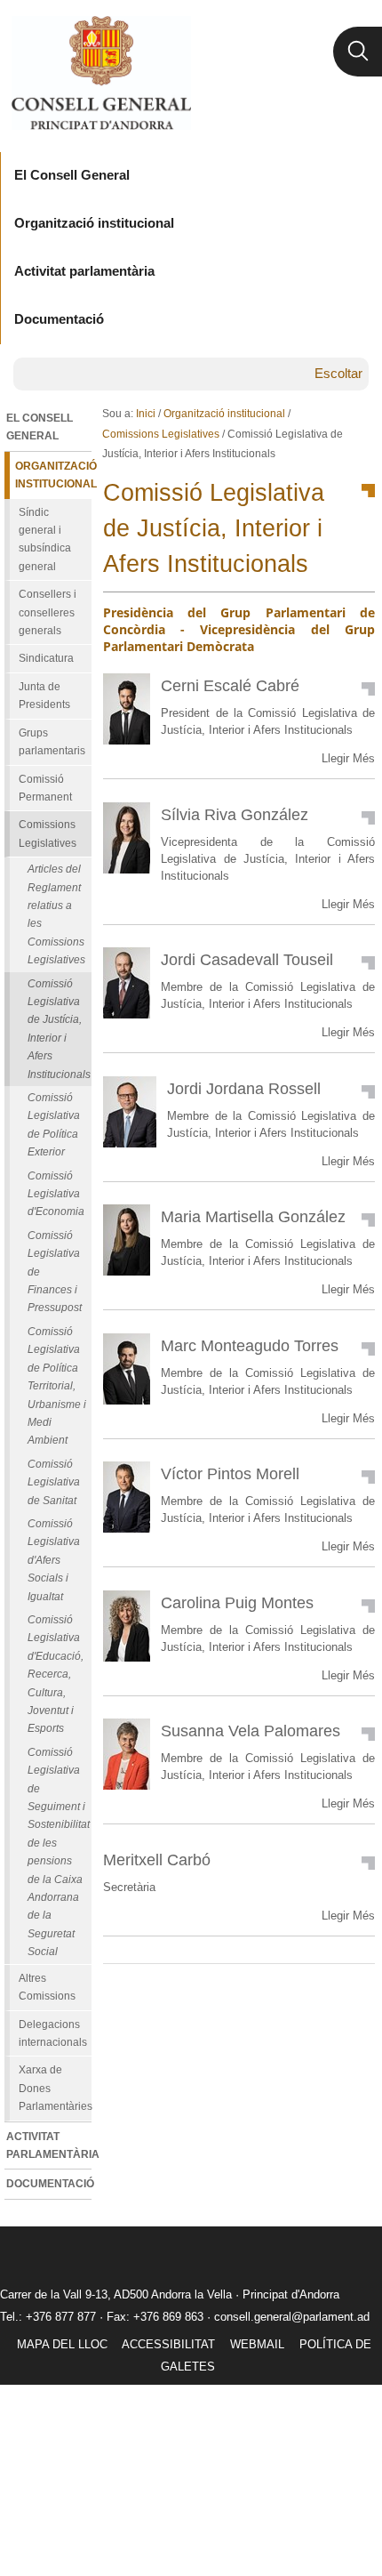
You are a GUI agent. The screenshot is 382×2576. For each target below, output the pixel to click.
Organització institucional (224, 414)
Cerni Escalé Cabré (230, 685)
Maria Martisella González (253, 1216)
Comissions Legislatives (161, 434)
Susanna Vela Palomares (251, 1731)
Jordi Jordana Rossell (244, 1088)
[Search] (358, 52)
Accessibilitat (168, 2344)
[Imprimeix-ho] (305, 1992)
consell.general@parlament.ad (292, 2317)
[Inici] (101, 73)
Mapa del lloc (62, 2344)
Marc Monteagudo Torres (250, 1345)
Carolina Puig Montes (237, 1602)
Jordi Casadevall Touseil (247, 959)
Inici (146, 414)
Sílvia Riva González (235, 814)
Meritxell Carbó (157, 1860)
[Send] (357, 1992)
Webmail (257, 2344)
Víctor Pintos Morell (230, 1473)
